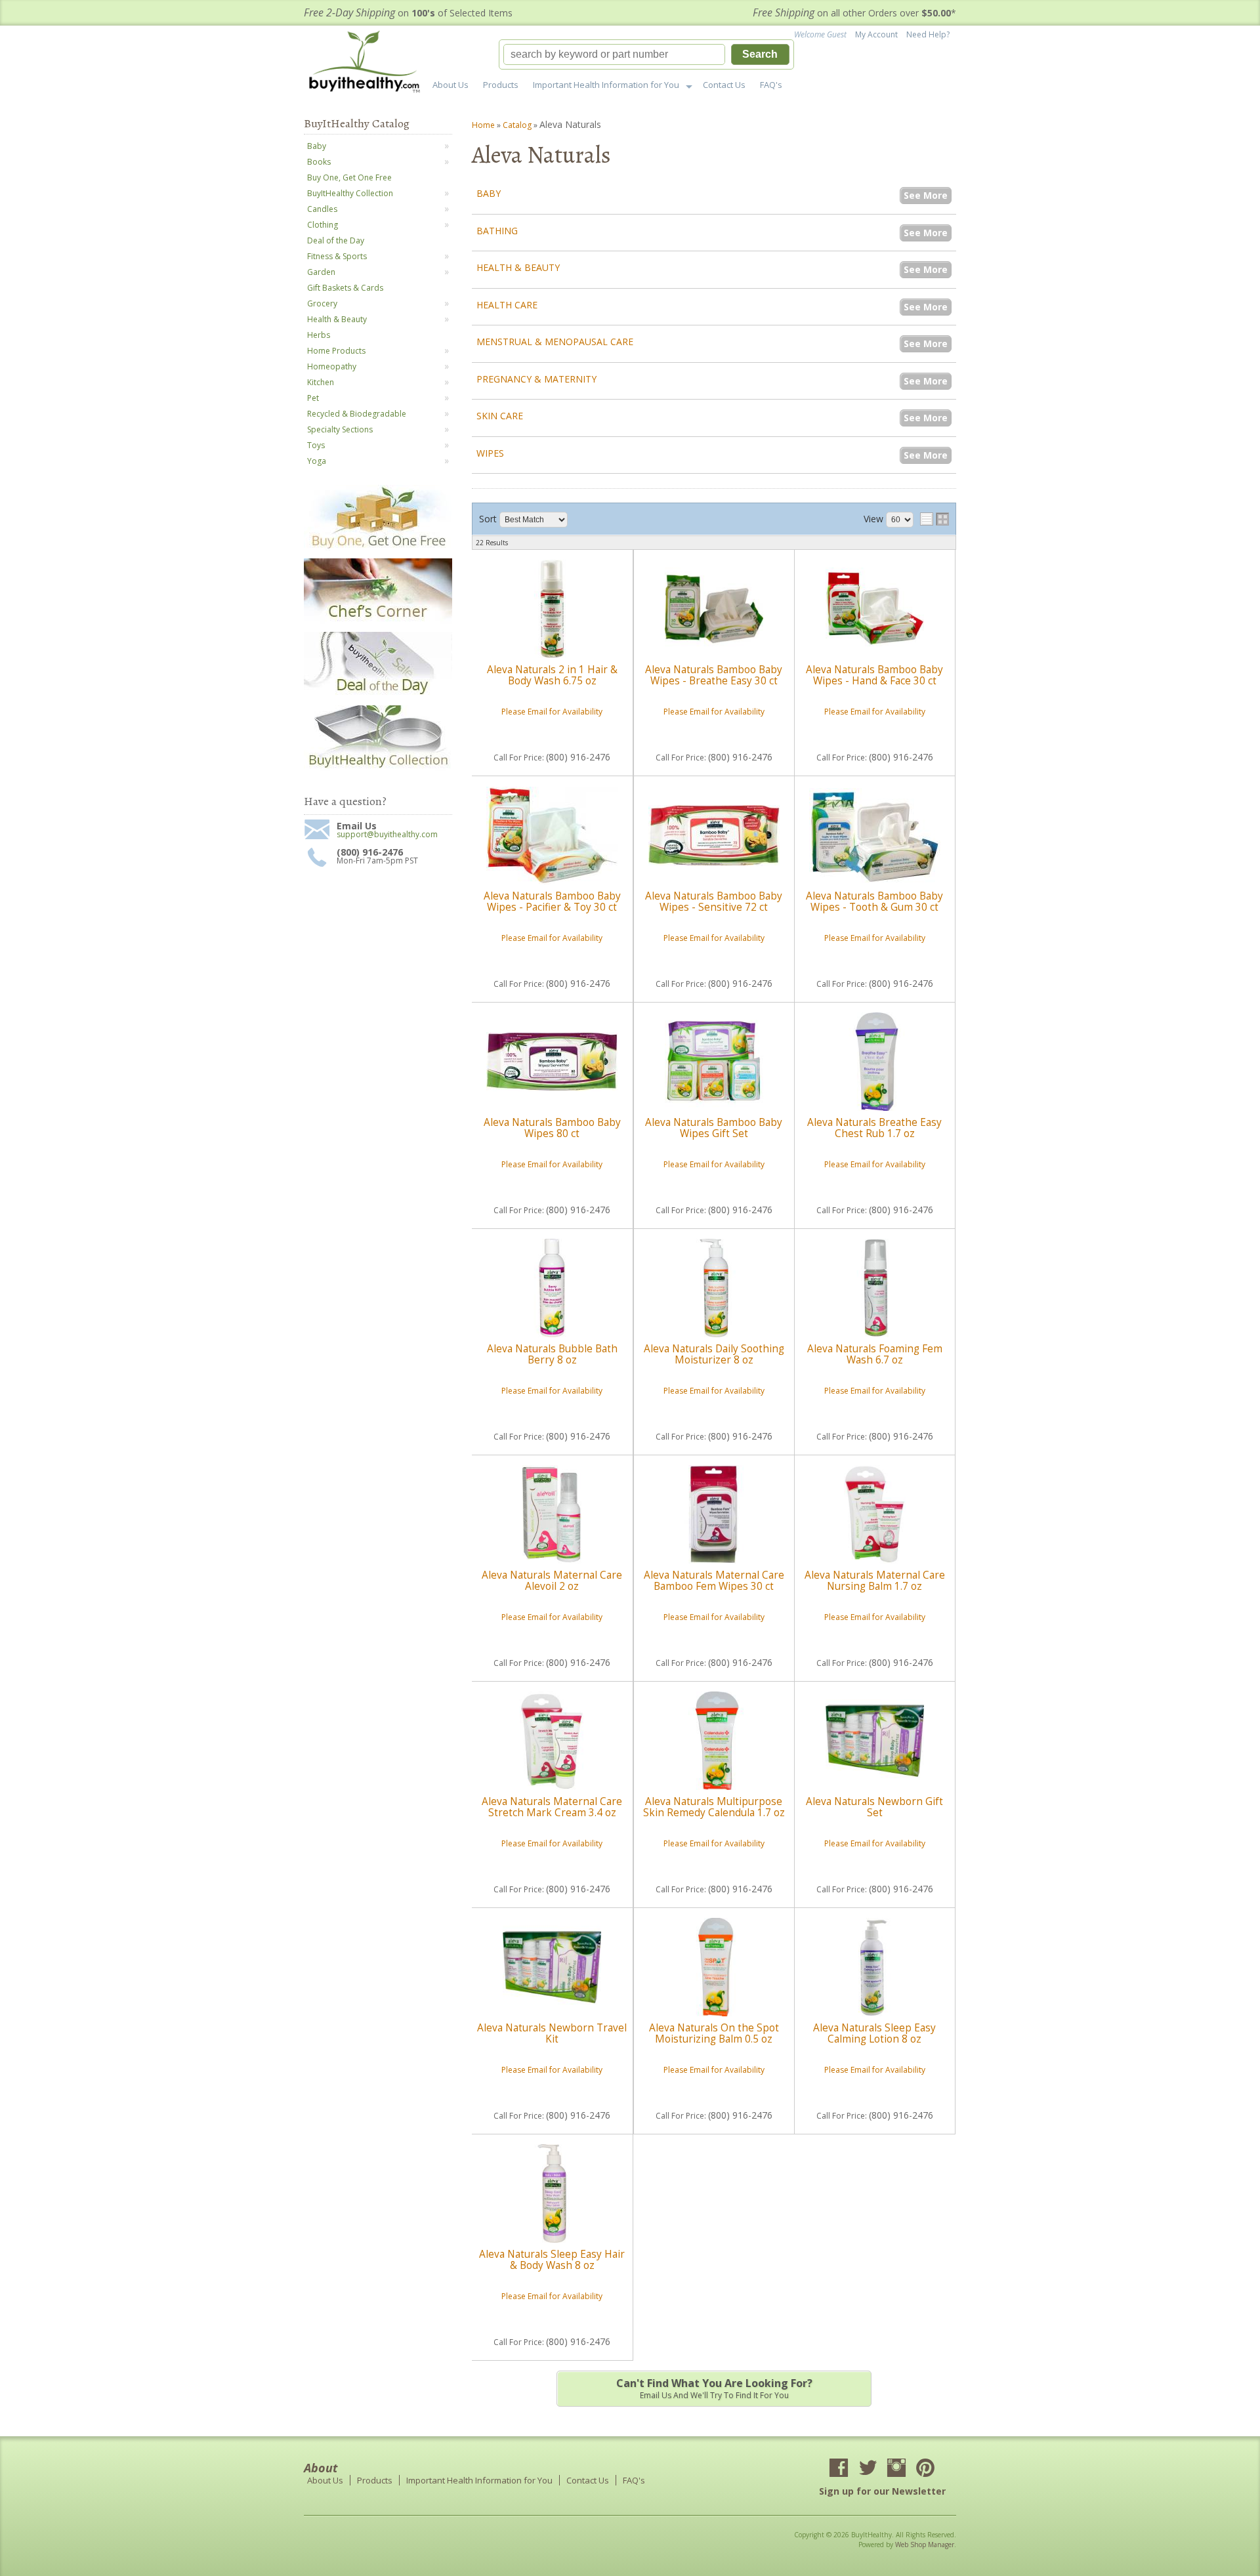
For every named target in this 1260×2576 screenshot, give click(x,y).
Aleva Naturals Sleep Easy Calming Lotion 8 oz (874, 2033)
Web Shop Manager (925, 2545)
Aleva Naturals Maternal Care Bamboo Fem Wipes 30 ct (714, 1580)
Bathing (497, 231)
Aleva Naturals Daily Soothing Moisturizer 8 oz (714, 1354)
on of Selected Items (408, 13)
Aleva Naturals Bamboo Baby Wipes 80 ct (552, 1128)
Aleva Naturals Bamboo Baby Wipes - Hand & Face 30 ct (874, 675)
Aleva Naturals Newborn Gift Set (874, 1807)
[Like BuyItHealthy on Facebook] (839, 2469)
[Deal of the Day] (378, 695)
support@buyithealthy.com (387, 835)
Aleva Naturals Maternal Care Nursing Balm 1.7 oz (875, 1580)
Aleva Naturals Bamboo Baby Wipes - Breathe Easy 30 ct (714, 675)
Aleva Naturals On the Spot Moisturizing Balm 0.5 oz (714, 2033)
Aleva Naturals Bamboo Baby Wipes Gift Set (714, 1128)
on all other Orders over (854, 13)
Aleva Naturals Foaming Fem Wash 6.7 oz (875, 1354)
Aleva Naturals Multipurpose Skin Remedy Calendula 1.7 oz (714, 1807)
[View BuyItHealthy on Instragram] (896, 2469)
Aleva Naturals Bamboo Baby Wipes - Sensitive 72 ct (714, 901)
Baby (489, 193)
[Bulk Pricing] (378, 768)
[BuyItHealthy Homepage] (368, 63)
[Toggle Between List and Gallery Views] (934, 519)
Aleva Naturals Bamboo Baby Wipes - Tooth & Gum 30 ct (874, 901)
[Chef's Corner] (378, 621)
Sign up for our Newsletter (882, 2491)
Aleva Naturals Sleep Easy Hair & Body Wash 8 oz (552, 2259)
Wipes (490, 453)
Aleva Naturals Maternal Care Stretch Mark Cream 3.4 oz (552, 1807)
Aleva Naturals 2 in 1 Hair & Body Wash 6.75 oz (552, 675)
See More (926, 195)
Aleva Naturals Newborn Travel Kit (552, 2033)
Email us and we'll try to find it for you (714, 2388)
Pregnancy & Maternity (536, 379)
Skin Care (500, 416)
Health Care (507, 305)
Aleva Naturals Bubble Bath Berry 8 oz (552, 1354)
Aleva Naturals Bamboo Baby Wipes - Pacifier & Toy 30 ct (552, 901)
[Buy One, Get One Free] (378, 548)
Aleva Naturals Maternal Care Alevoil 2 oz (552, 1580)
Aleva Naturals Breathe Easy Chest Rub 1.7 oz (874, 1128)
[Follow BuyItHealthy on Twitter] (868, 2469)
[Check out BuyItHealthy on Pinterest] (925, 2469)
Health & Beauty (518, 267)
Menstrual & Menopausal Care (555, 342)
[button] (646, 54)
